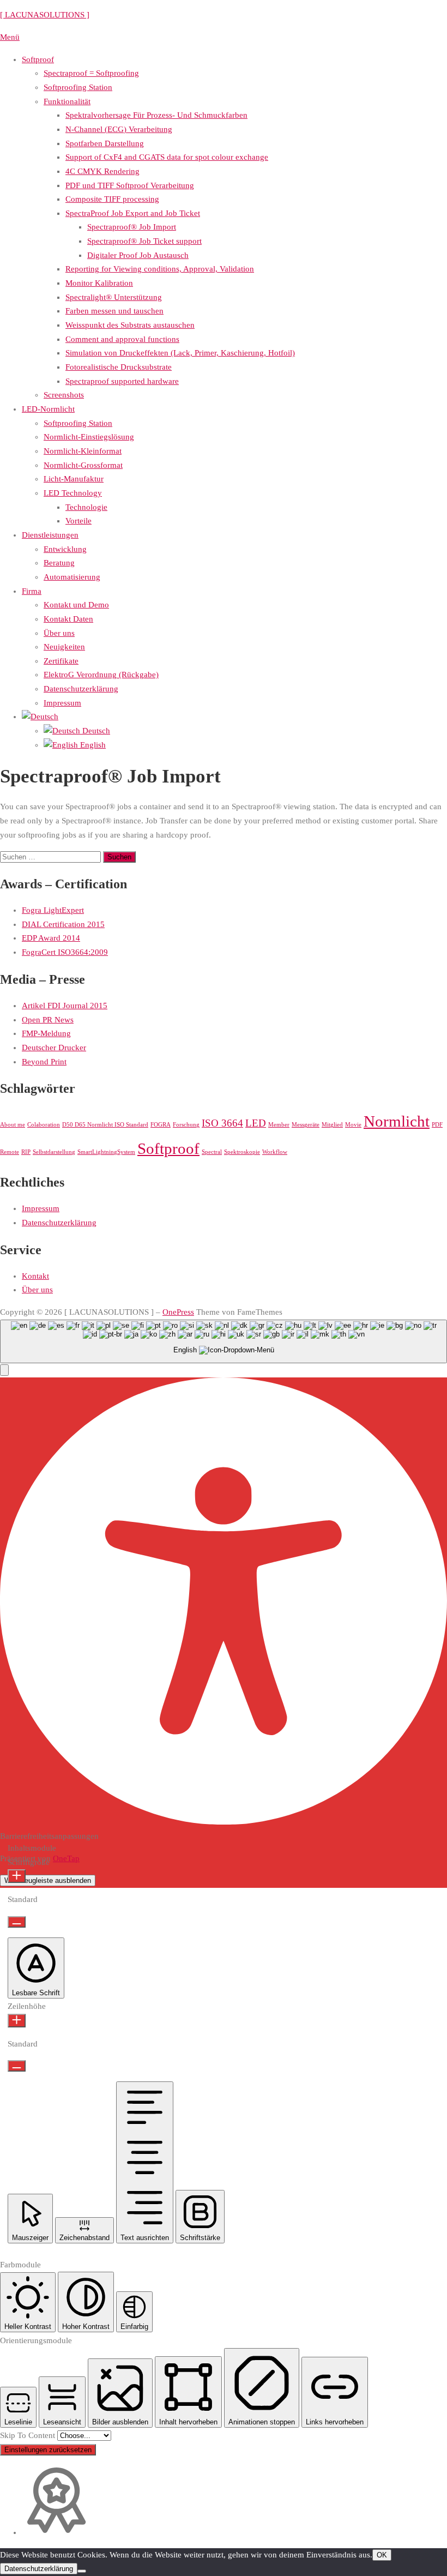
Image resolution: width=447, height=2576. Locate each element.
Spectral (212, 1152)
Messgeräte (306, 1125)
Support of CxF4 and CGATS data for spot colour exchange (167, 157)
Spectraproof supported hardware (122, 381)
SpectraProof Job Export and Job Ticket (133, 213)
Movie (353, 1125)
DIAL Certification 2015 (63, 924)
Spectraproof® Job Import (132, 227)
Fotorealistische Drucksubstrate (119, 367)
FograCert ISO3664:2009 (65, 952)
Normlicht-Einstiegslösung (89, 437)
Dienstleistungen (50, 535)
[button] (4, 1370)
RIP (26, 1152)
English (92, 745)
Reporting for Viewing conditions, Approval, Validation (160, 269)
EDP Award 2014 (51, 938)
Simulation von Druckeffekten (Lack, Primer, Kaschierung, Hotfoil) (180, 353)
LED (256, 1123)
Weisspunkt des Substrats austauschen (130, 325)
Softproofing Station (78, 87)
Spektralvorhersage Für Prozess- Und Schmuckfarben (156, 115)
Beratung (59, 563)
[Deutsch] (40, 717)
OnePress (178, 1312)
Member (279, 1125)
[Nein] (82, 2571)
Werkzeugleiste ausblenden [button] (48, 1880)
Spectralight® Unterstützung (114, 297)
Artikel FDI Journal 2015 (65, 1006)
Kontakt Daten (68, 619)
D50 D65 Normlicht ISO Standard (105, 1125)
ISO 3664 (222, 1123)
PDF (437, 1125)
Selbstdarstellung (54, 1152)
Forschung (186, 1125)
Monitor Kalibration (99, 283)
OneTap (66, 1858)
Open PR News (48, 1020)
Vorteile (78, 521)
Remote (10, 1152)
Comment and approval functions (122, 339)
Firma (32, 591)
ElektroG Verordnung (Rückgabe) (101, 675)
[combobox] (224, 1342)
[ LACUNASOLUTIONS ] (45, 15)
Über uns (59, 633)
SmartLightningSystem (106, 1152)
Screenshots (64, 395)
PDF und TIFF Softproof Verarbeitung (130, 185)
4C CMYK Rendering (102, 171)
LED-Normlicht (48, 409)
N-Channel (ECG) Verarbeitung (119, 129)
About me (13, 1125)
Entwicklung (65, 549)
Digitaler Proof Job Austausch (138, 255)
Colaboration (44, 1125)
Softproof (38, 59)
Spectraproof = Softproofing (91, 73)
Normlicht (397, 1121)
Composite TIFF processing (112, 199)
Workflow (275, 1152)
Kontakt (35, 1276)
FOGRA (161, 1125)
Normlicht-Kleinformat (83, 451)
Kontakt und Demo (76, 605)
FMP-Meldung (46, 1033)
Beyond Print (44, 1062)
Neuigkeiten (64, 647)
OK (382, 2555)
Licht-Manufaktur (74, 479)
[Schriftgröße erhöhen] (17, 1876)
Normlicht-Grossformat (83, 465)
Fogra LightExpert (53, 910)
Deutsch (95, 731)
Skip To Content (29, 2435)
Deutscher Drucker (54, 1048)
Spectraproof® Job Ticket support (144, 241)
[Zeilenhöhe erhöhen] (17, 2021)
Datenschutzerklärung (81, 689)
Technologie (86, 507)
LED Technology (73, 493)
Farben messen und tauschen (114, 311)
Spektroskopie (242, 1152)
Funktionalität (67, 101)
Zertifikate (61, 661)
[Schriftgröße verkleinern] (17, 1922)
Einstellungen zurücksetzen (48, 2450)
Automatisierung (72, 577)
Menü (10, 37)
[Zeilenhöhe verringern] (17, 2066)
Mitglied (332, 1125)
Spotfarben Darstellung (105, 143)
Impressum (62, 703)
